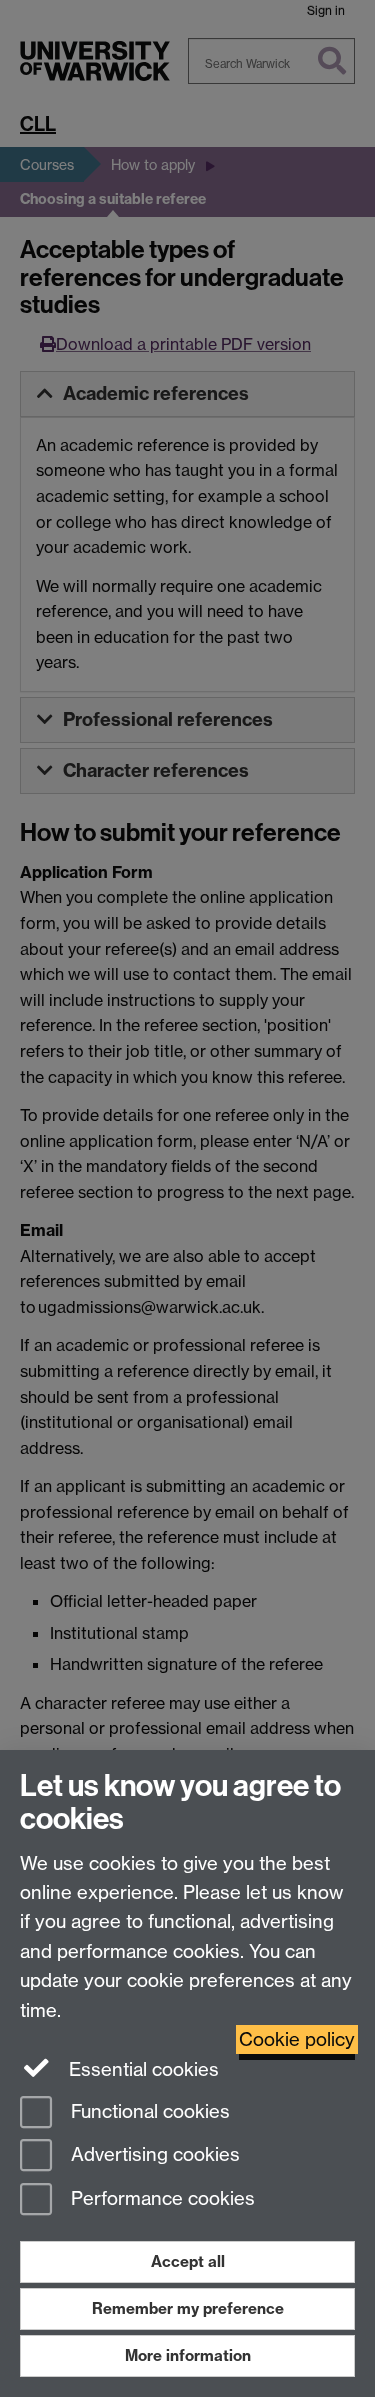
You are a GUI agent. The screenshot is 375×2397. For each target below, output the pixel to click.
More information (188, 2355)
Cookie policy (297, 2039)
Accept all (188, 2261)
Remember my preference (188, 2308)
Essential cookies (141, 2069)
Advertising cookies (153, 2155)
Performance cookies (160, 2199)
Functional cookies (148, 2111)
